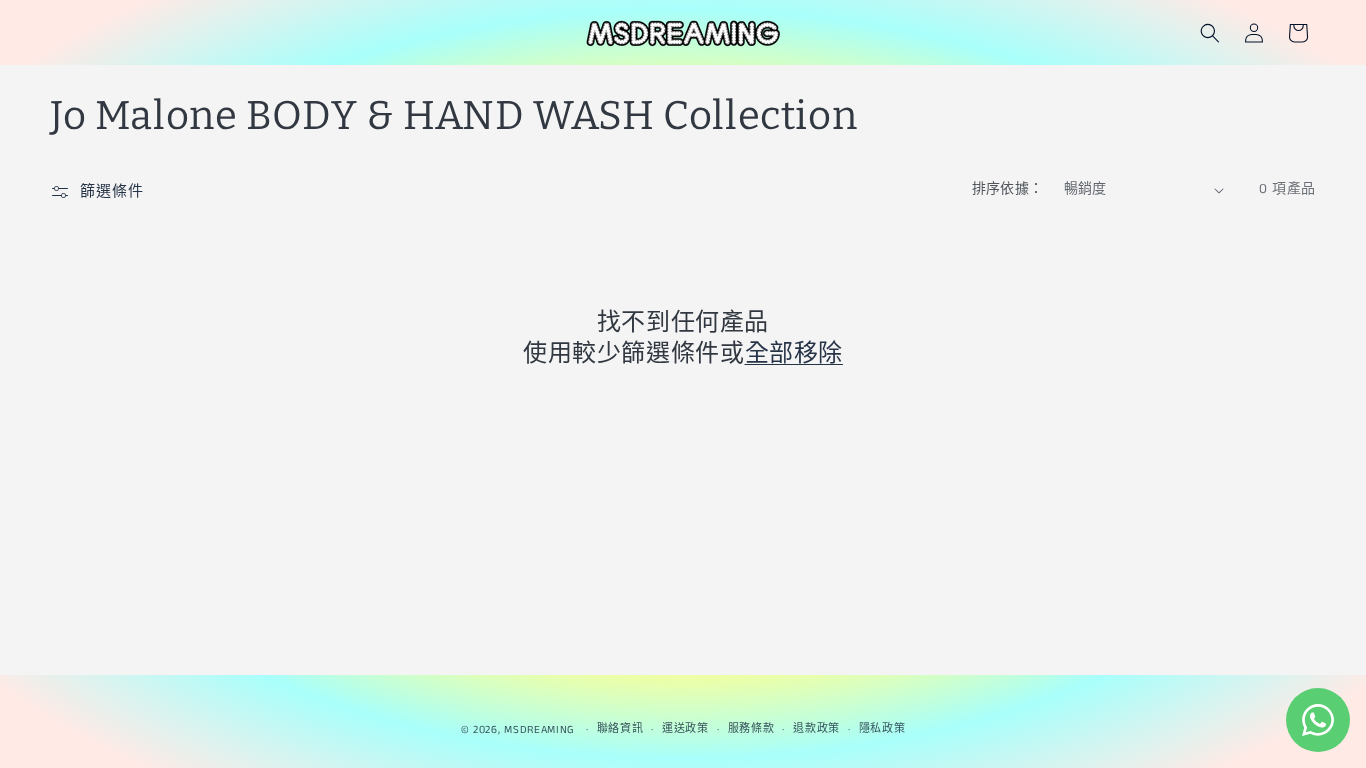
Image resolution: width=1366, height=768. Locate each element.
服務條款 (751, 729)
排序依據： (1008, 189)
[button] (1210, 33)
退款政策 (816, 729)
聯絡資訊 (620, 729)
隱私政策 (882, 729)
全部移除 (794, 353)
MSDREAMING (539, 730)
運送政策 (685, 729)
